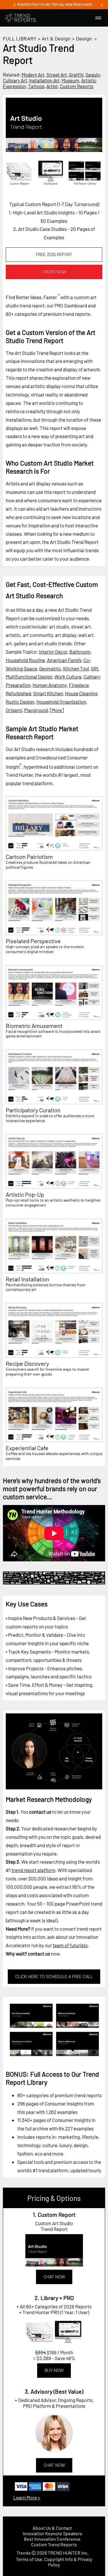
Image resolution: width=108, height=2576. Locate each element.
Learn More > (27, 2497)
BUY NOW (54, 2371)
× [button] (102, 5)
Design (84, 38)
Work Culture (68, 677)
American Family (64, 660)
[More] (57, 710)
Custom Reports (77, 86)
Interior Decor (53, 652)
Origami (14, 710)
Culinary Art (15, 80)
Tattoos (36, 86)
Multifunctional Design (29, 677)
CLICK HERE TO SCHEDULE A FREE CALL (54, 1977)
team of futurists (70, 1945)
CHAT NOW (54, 2277)
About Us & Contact (52, 2528)
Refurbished (18, 693)
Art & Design (56, 38)
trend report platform (33, 1870)
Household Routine (25, 660)
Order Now (54, 272)
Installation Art (44, 80)
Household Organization (61, 702)
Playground (36, 710)
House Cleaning (81, 693)
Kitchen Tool (76, 668)
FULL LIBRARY (20, 38)
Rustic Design (20, 702)
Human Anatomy (50, 685)
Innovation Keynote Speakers (52, 2533)
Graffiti (76, 75)
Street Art (57, 75)
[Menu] (98, 18)
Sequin (93, 75)
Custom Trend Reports (54, 2544)
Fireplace (79, 685)
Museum (70, 80)
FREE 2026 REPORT (54, 255)
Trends (23, 2553)
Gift (95, 668)
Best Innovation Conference (52, 2539)
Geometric (50, 668)
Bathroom (80, 652)
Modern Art (33, 75)
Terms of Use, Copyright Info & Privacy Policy (54, 2562)
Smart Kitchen (48, 693)
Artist (52, 86)
